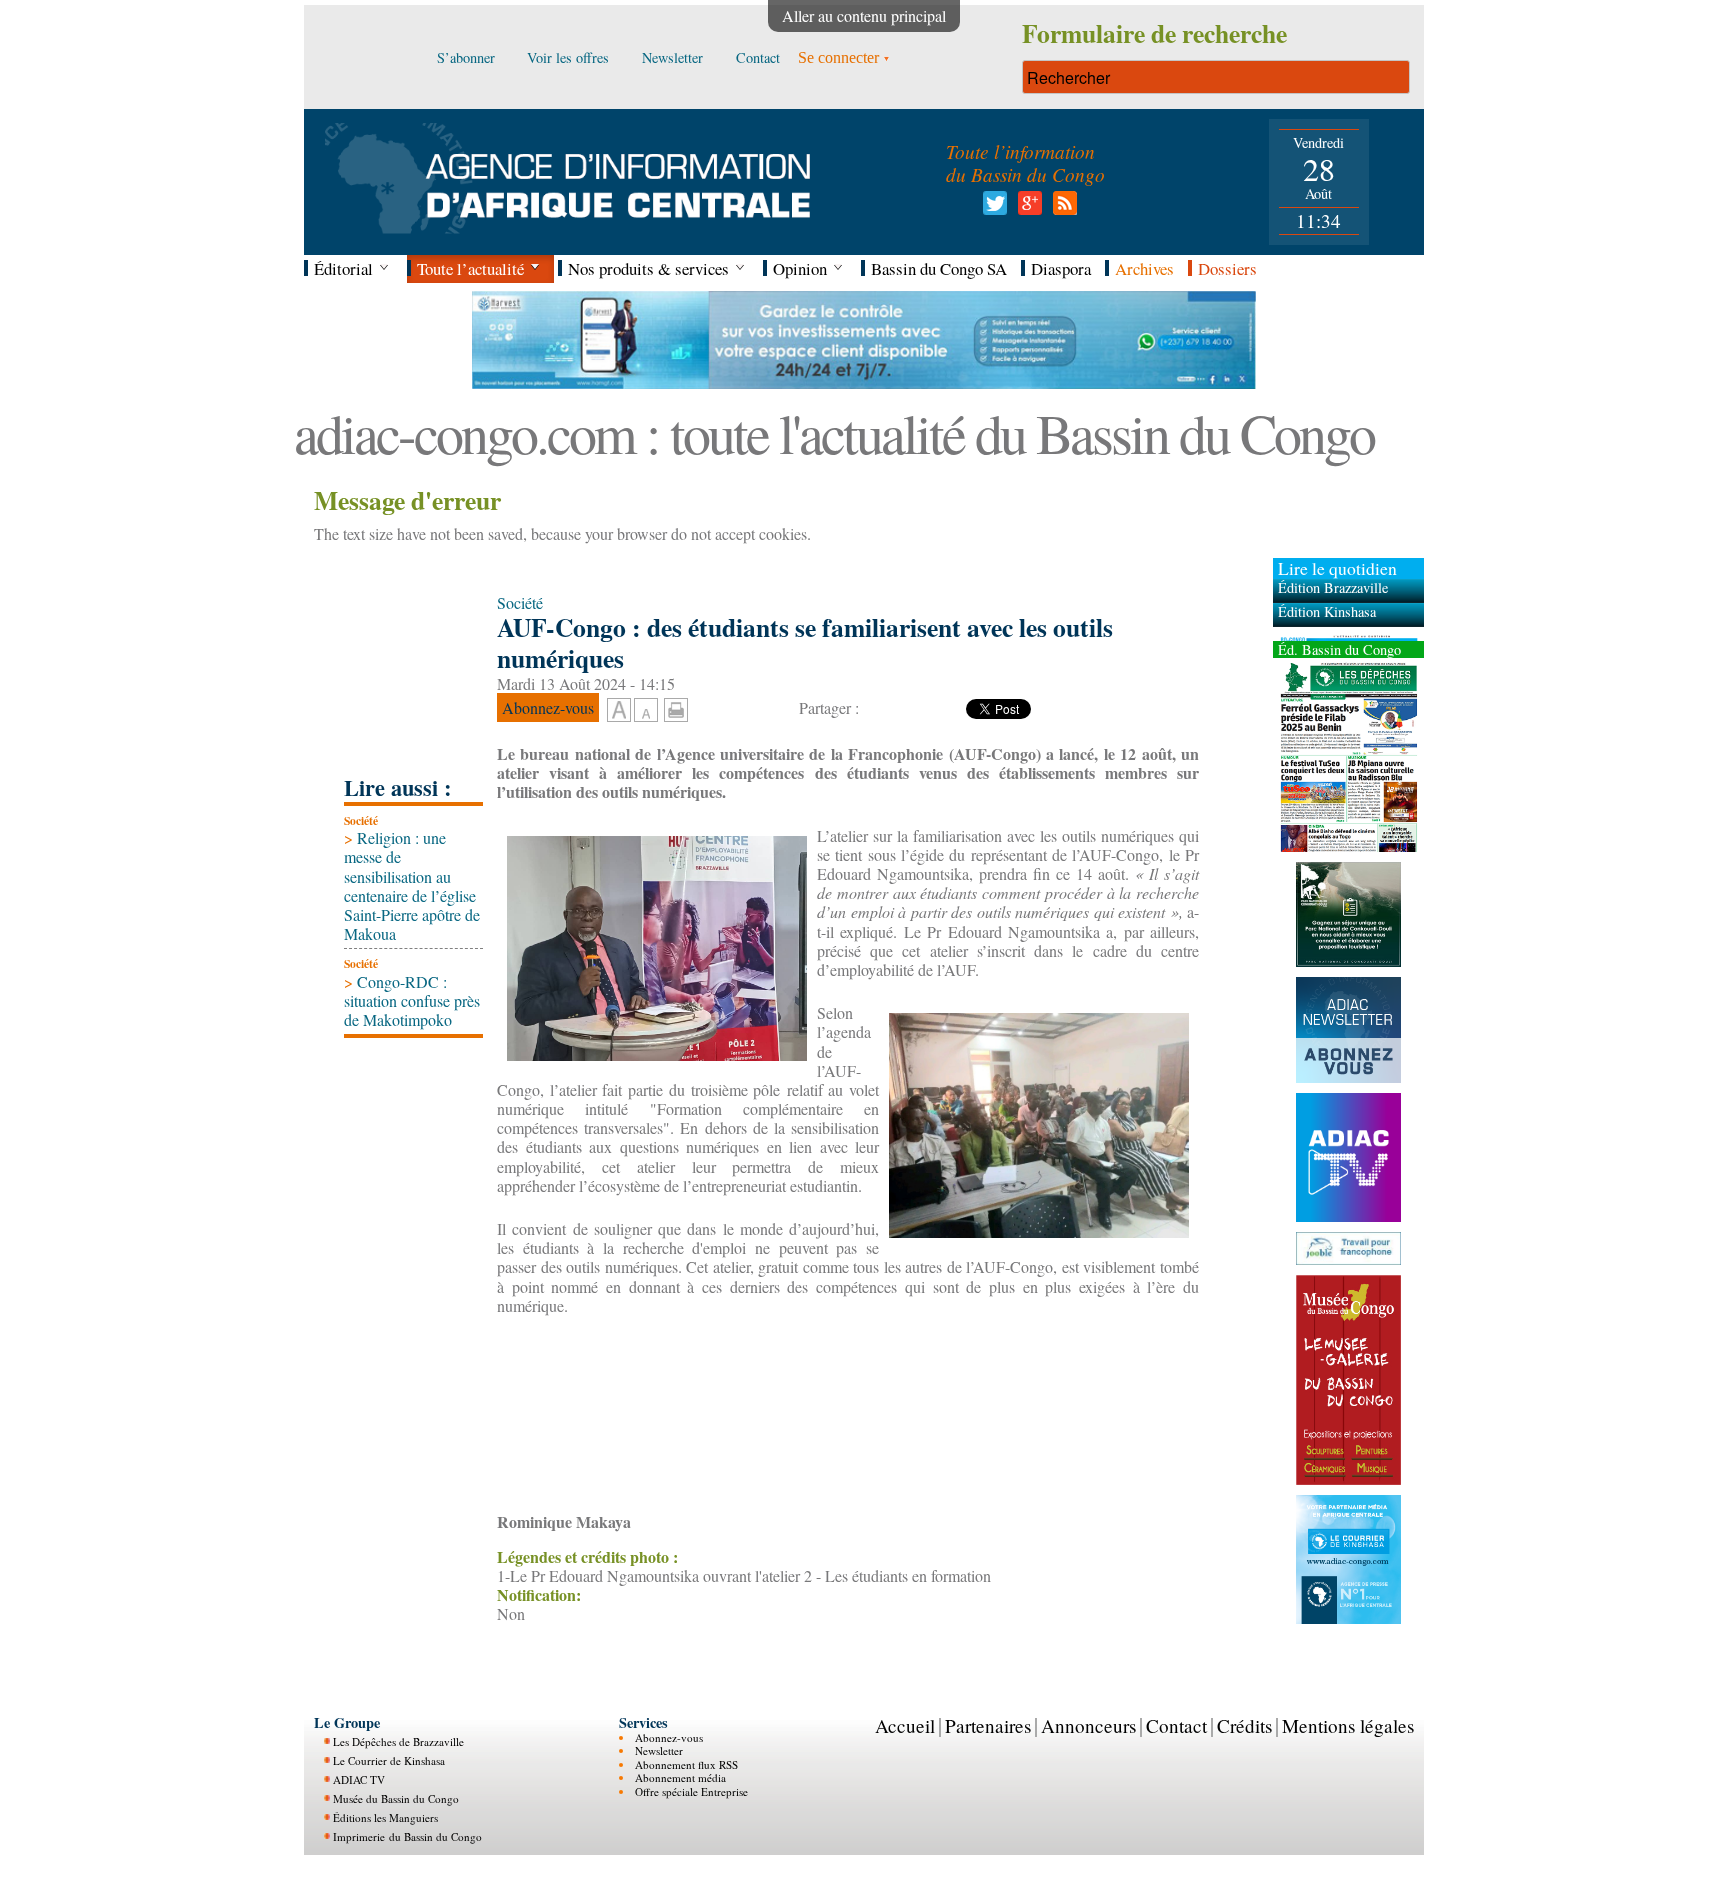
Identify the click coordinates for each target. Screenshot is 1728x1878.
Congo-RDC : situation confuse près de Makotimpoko (412, 1000)
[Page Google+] (1026, 208)
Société (361, 820)
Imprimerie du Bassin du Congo (407, 1836)
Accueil (905, 1725)
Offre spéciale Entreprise (691, 1791)
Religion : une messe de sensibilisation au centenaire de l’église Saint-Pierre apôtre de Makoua (412, 885)
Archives (1144, 268)
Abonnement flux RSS (686, 1764)
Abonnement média (680, 1777)
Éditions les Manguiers (385, 1817)
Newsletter (659, 1750)
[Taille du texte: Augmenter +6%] (619, 711)
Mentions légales (1348, 1725)
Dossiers (1227, 268)
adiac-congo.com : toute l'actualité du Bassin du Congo (834, 432)
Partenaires (988, 1725)
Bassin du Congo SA (939, 268)
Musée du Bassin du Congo (396, 1798)
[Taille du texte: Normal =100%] (646, 711)
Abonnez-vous (669, 1737)
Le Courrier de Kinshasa (389, 1760)
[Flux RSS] (1061, 208)
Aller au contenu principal (864, 15)
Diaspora (1061, 268)
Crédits (1244, 1725)
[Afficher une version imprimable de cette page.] (676, 706)
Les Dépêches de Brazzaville (398, 1741)
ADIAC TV (359, 1779)
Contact (1176, 1725)
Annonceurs (1088, 1725)
